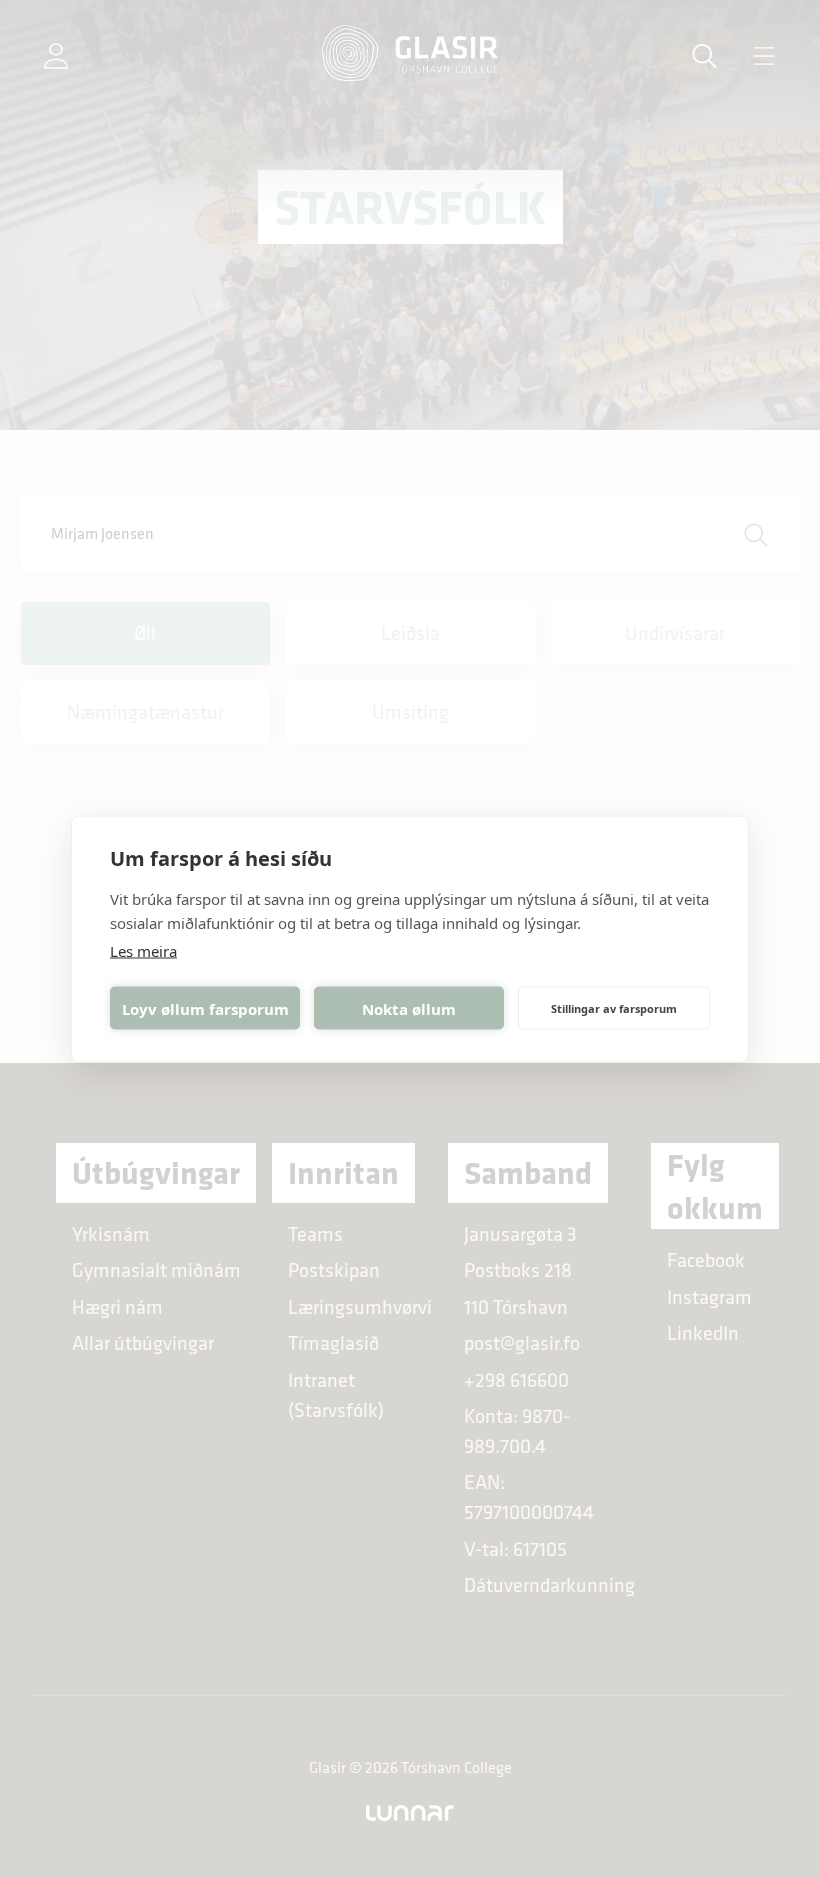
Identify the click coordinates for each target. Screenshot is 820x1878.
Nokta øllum (409, 1008)
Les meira (143, 951)
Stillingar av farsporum (614, 1007)
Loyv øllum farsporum (205, 1008)
